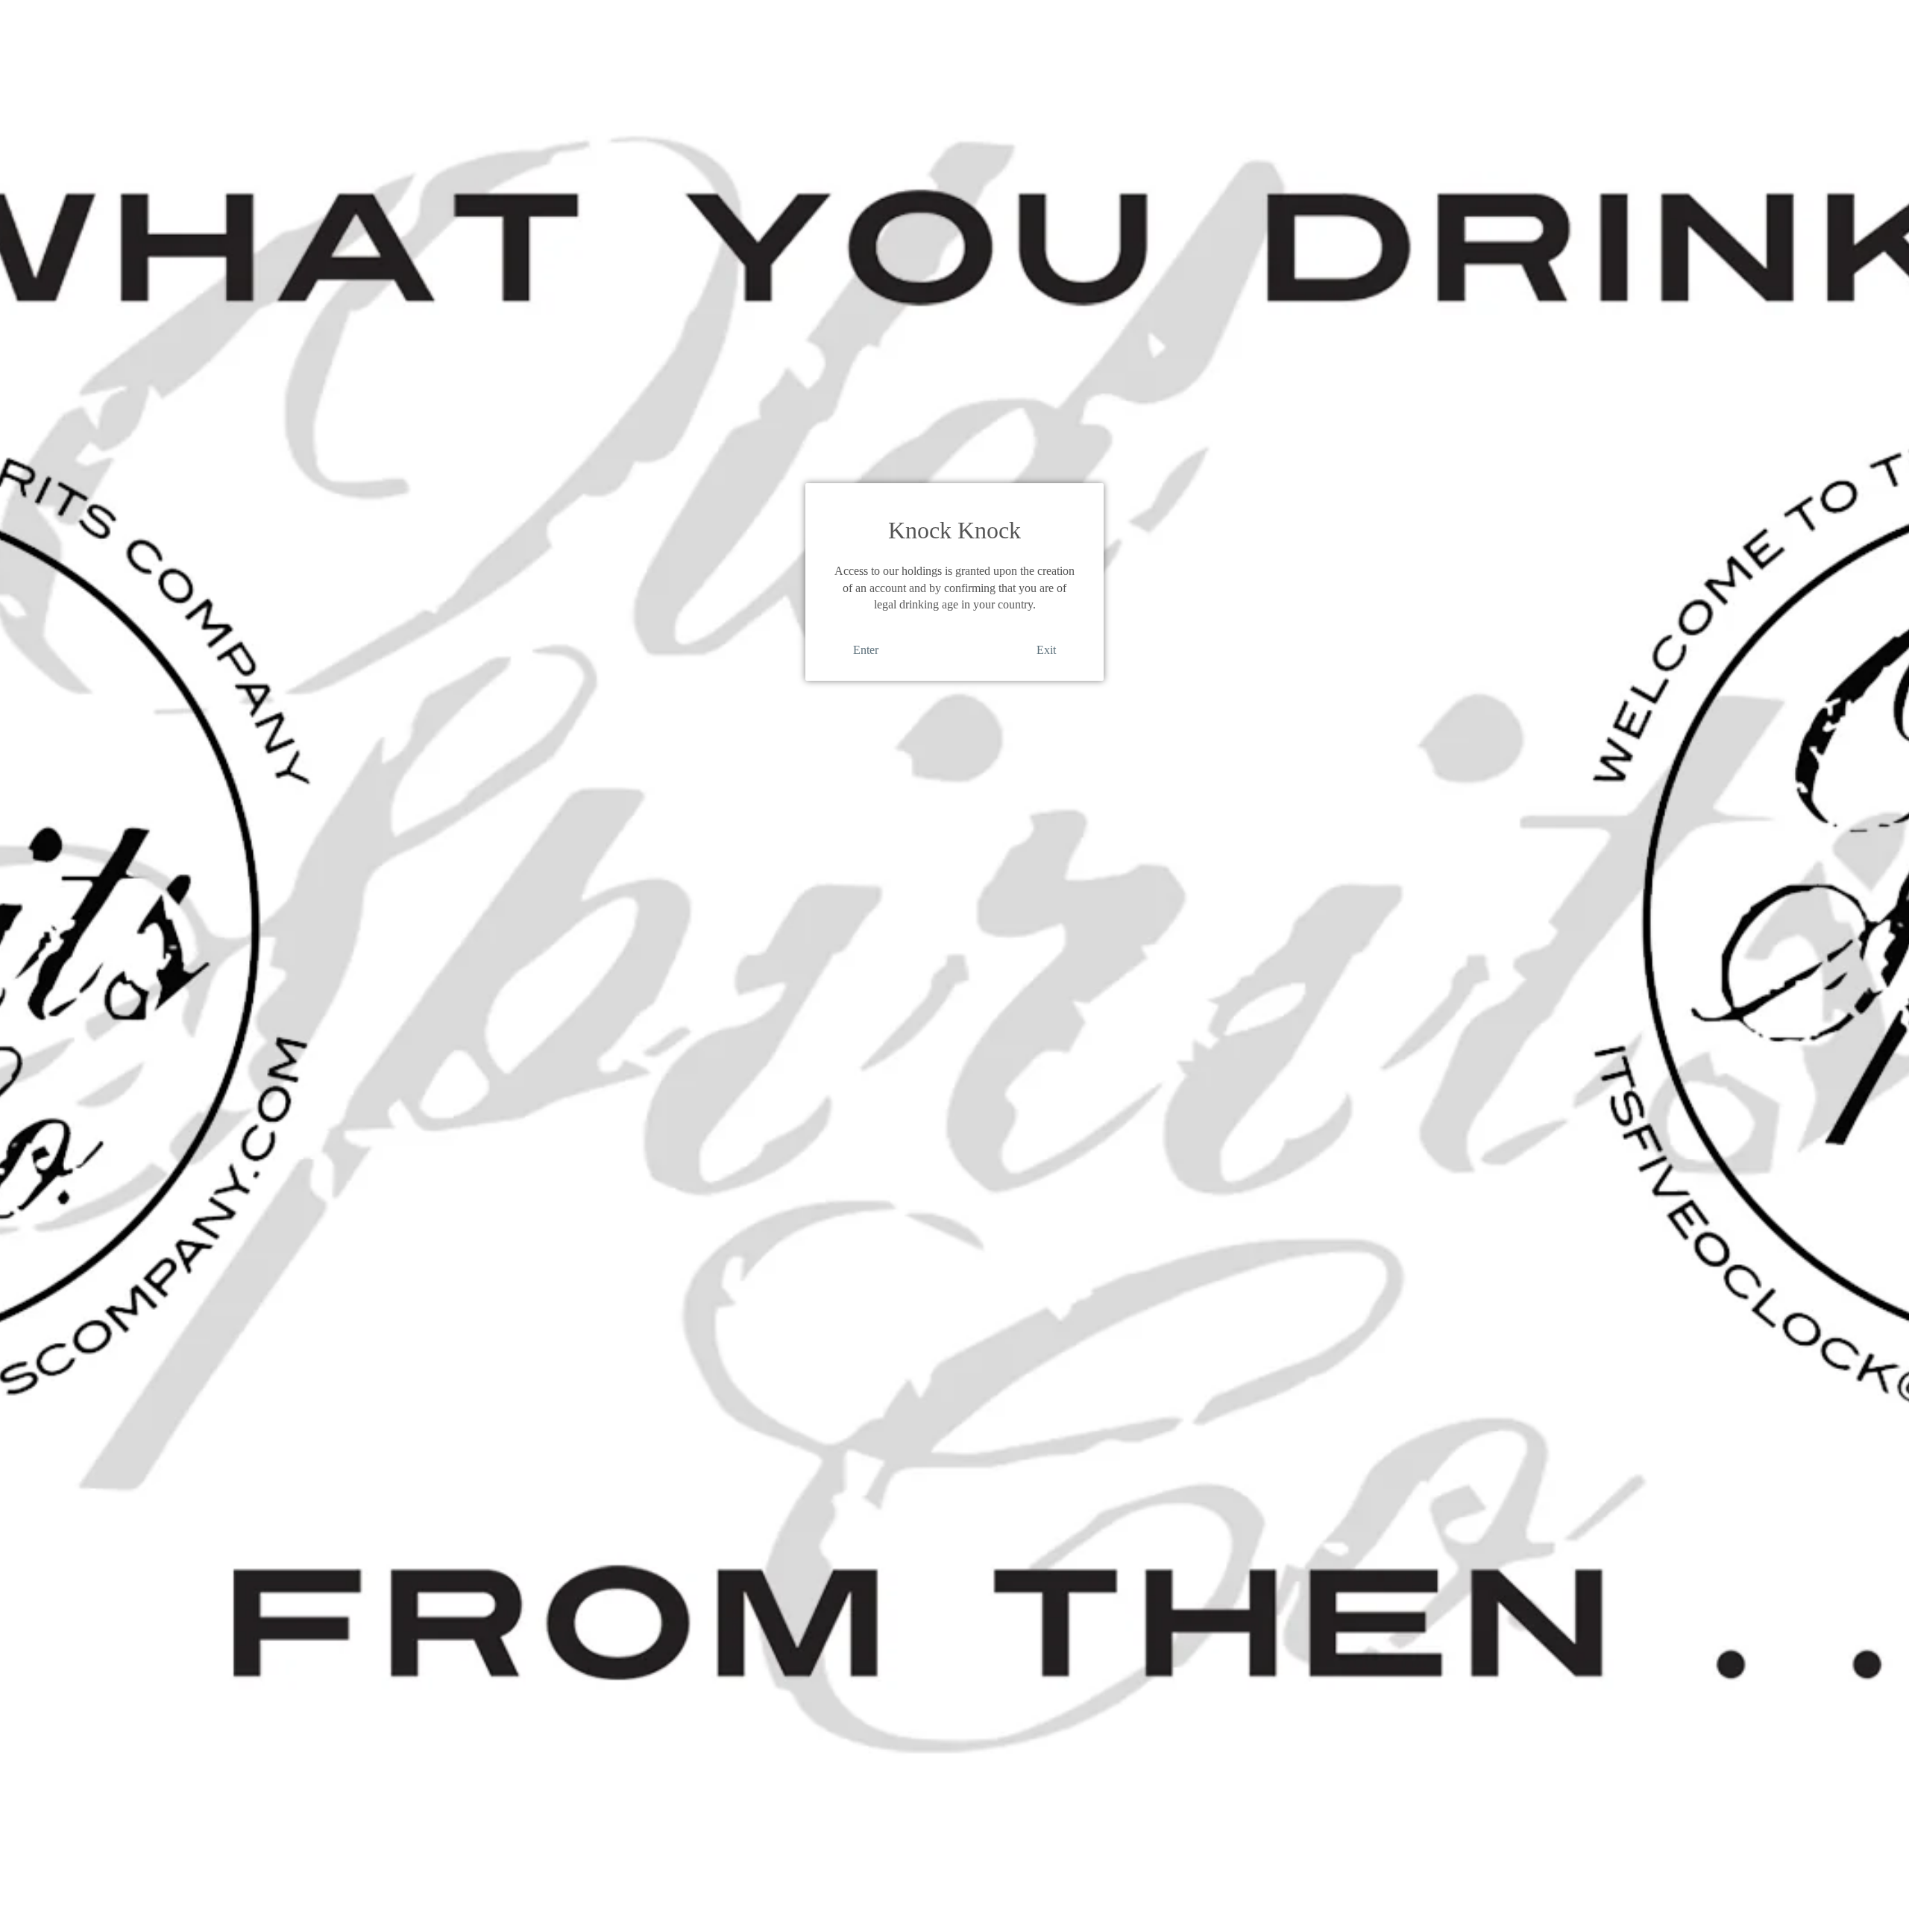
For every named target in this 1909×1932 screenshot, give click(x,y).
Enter (866, 650)
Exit (1046, 650)
